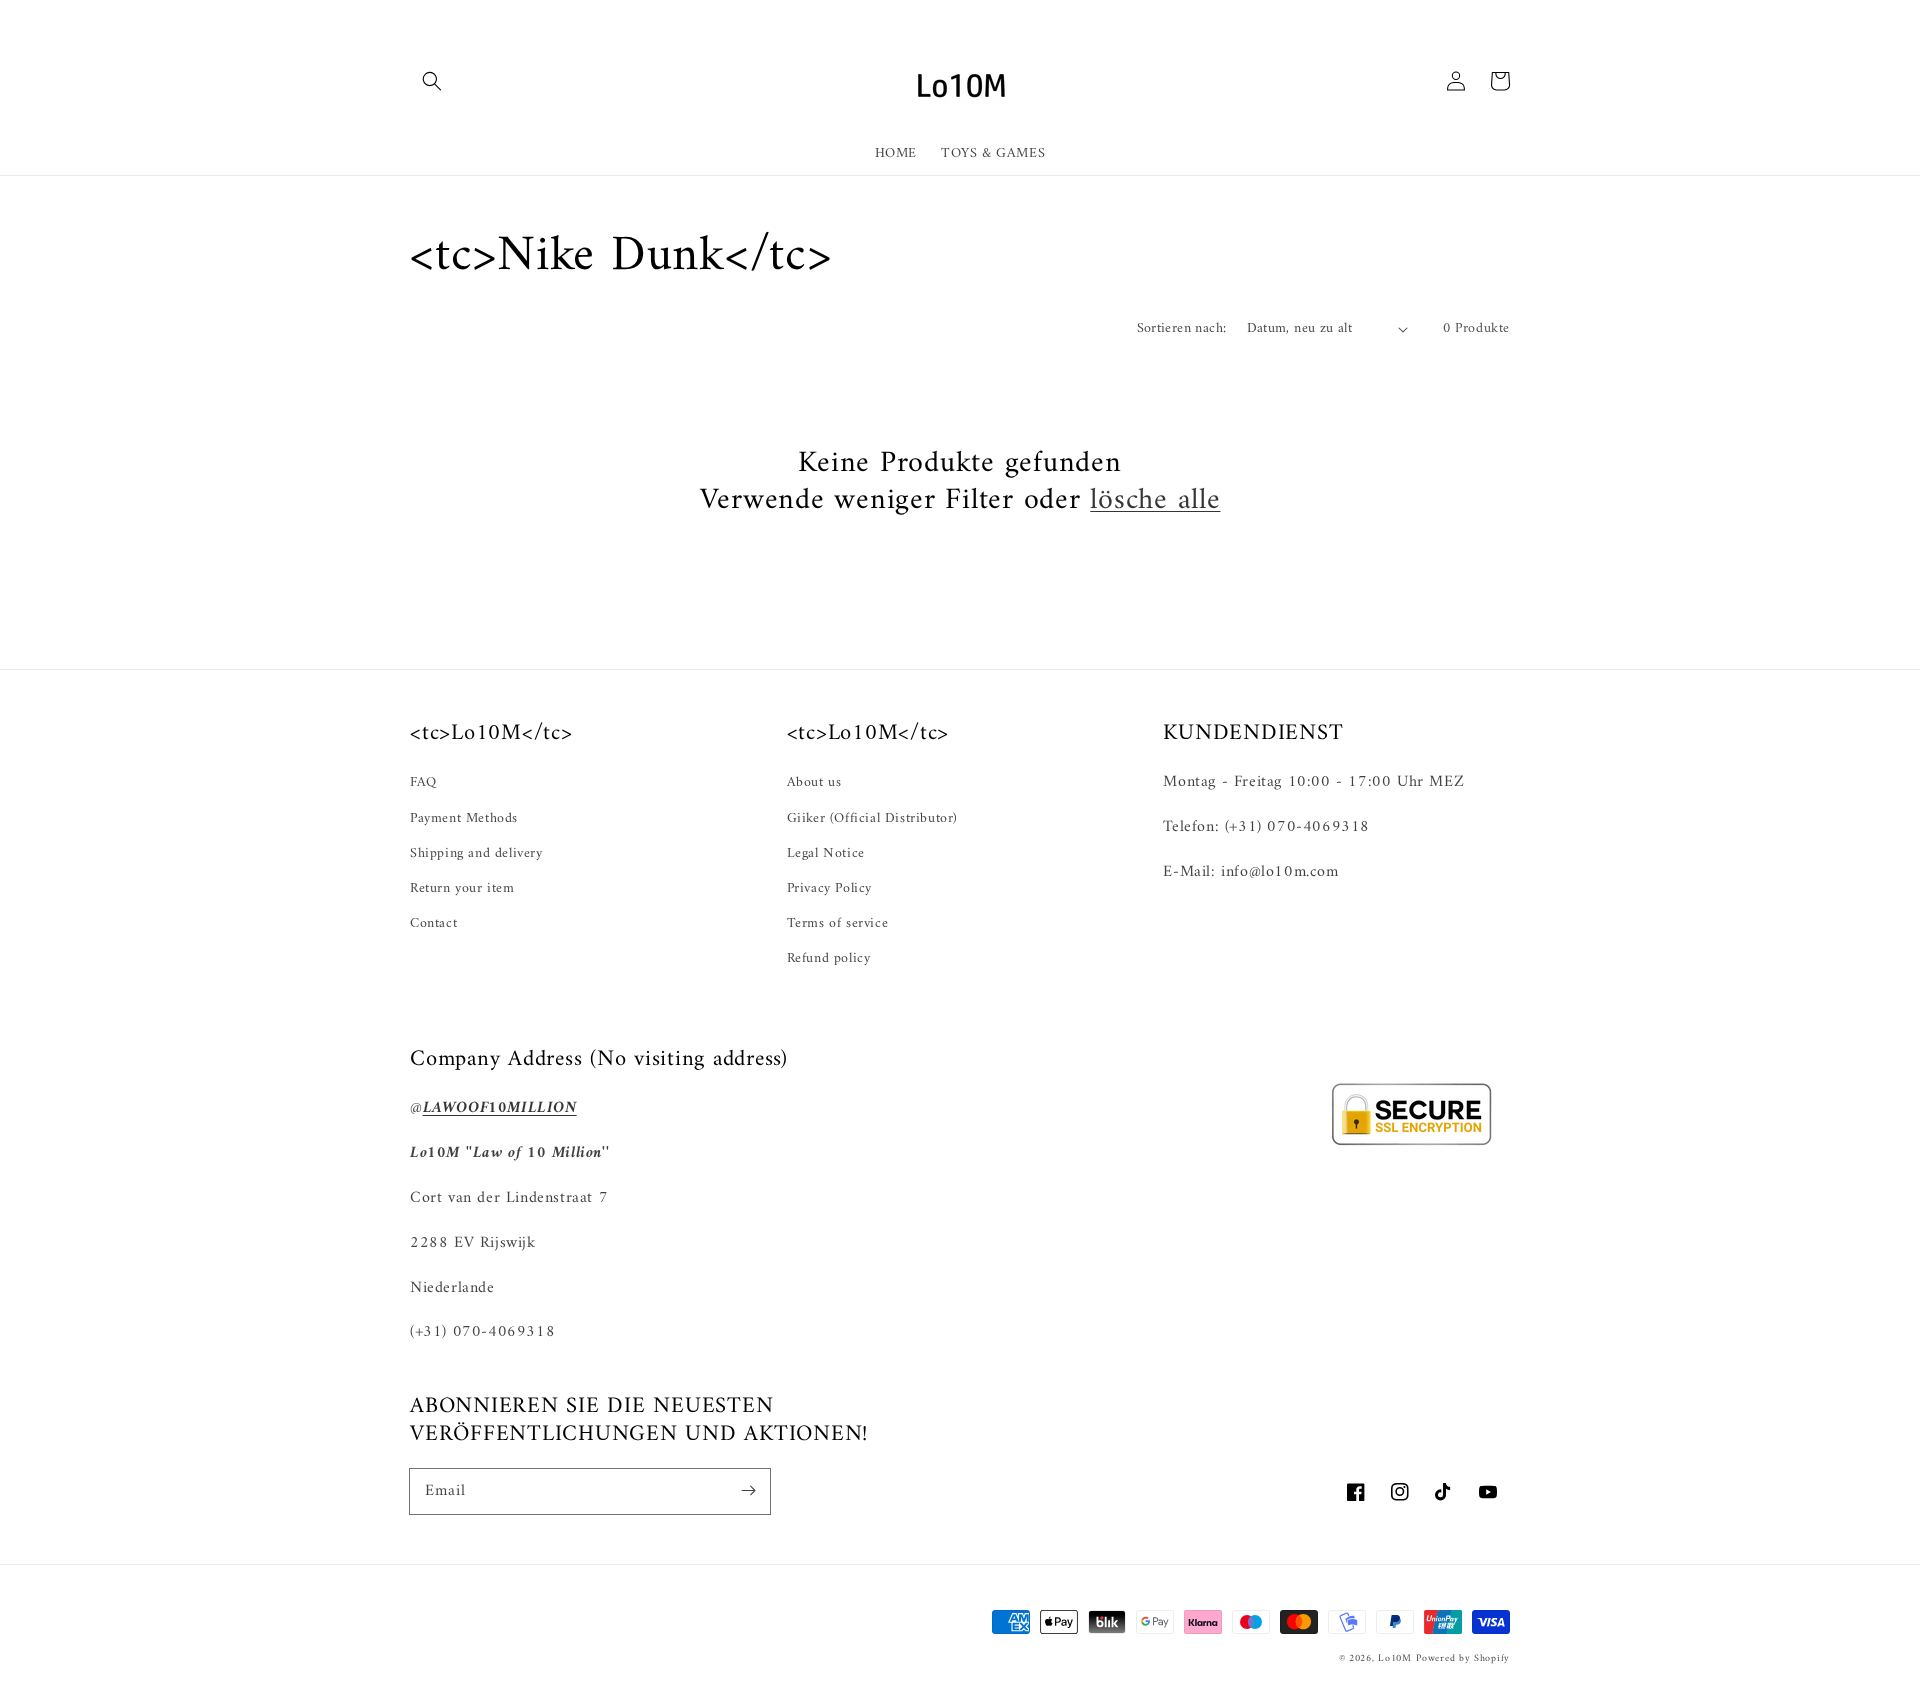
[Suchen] (432, 81)
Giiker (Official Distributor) (872, 818)
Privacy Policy (829, 888)
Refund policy (829, 958)
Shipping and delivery (476, 853)
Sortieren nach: (1182, 328)
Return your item (462, 888)
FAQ (423, 782)
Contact (433, 923)
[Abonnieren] (748, 1491)
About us (814, 782)
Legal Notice (826, 853)
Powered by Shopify (1463, 1658)
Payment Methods (464, 818)
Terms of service (838, 923)
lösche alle (1155, 500)
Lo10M (1395, 1658)
